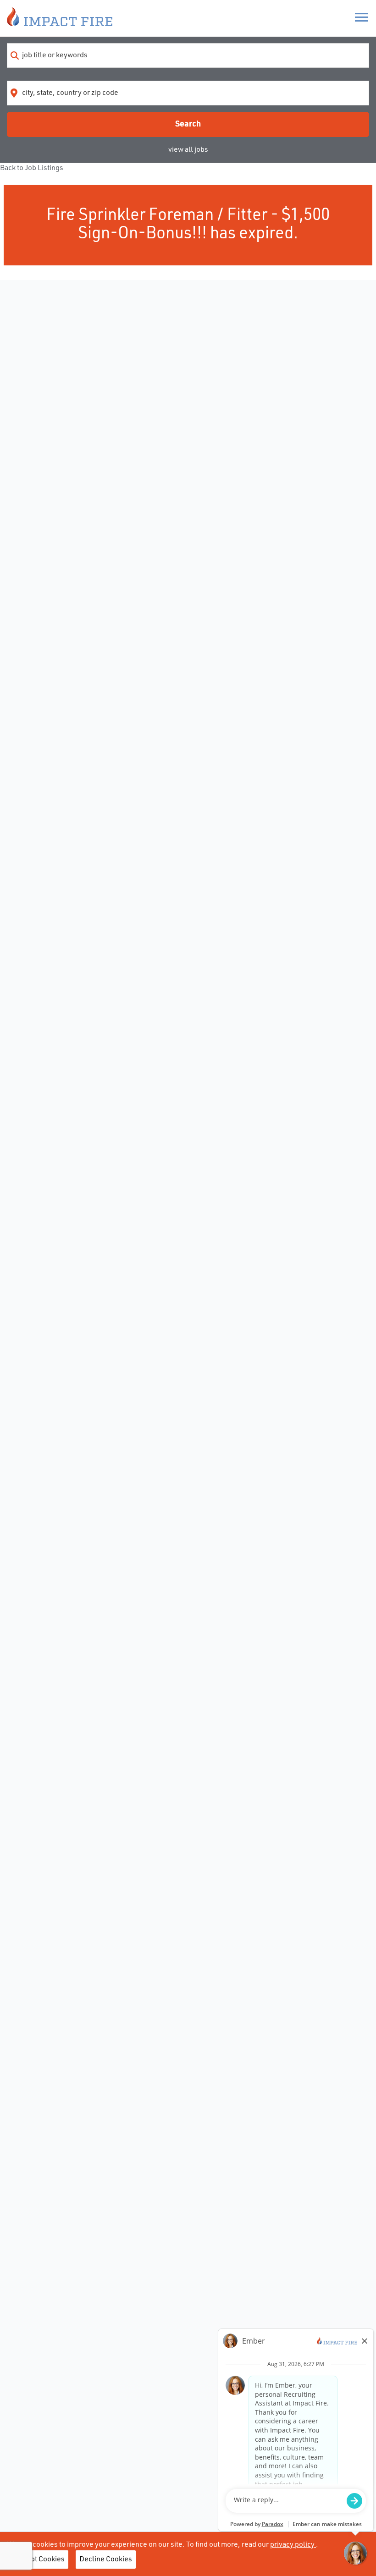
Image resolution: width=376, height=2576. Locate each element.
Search (188, 124)
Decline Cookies (106, 2559)
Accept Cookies (40, 2559)
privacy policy (293, 2545)
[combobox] (188, 55)
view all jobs (188, 150)
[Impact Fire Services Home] (60, 18)
